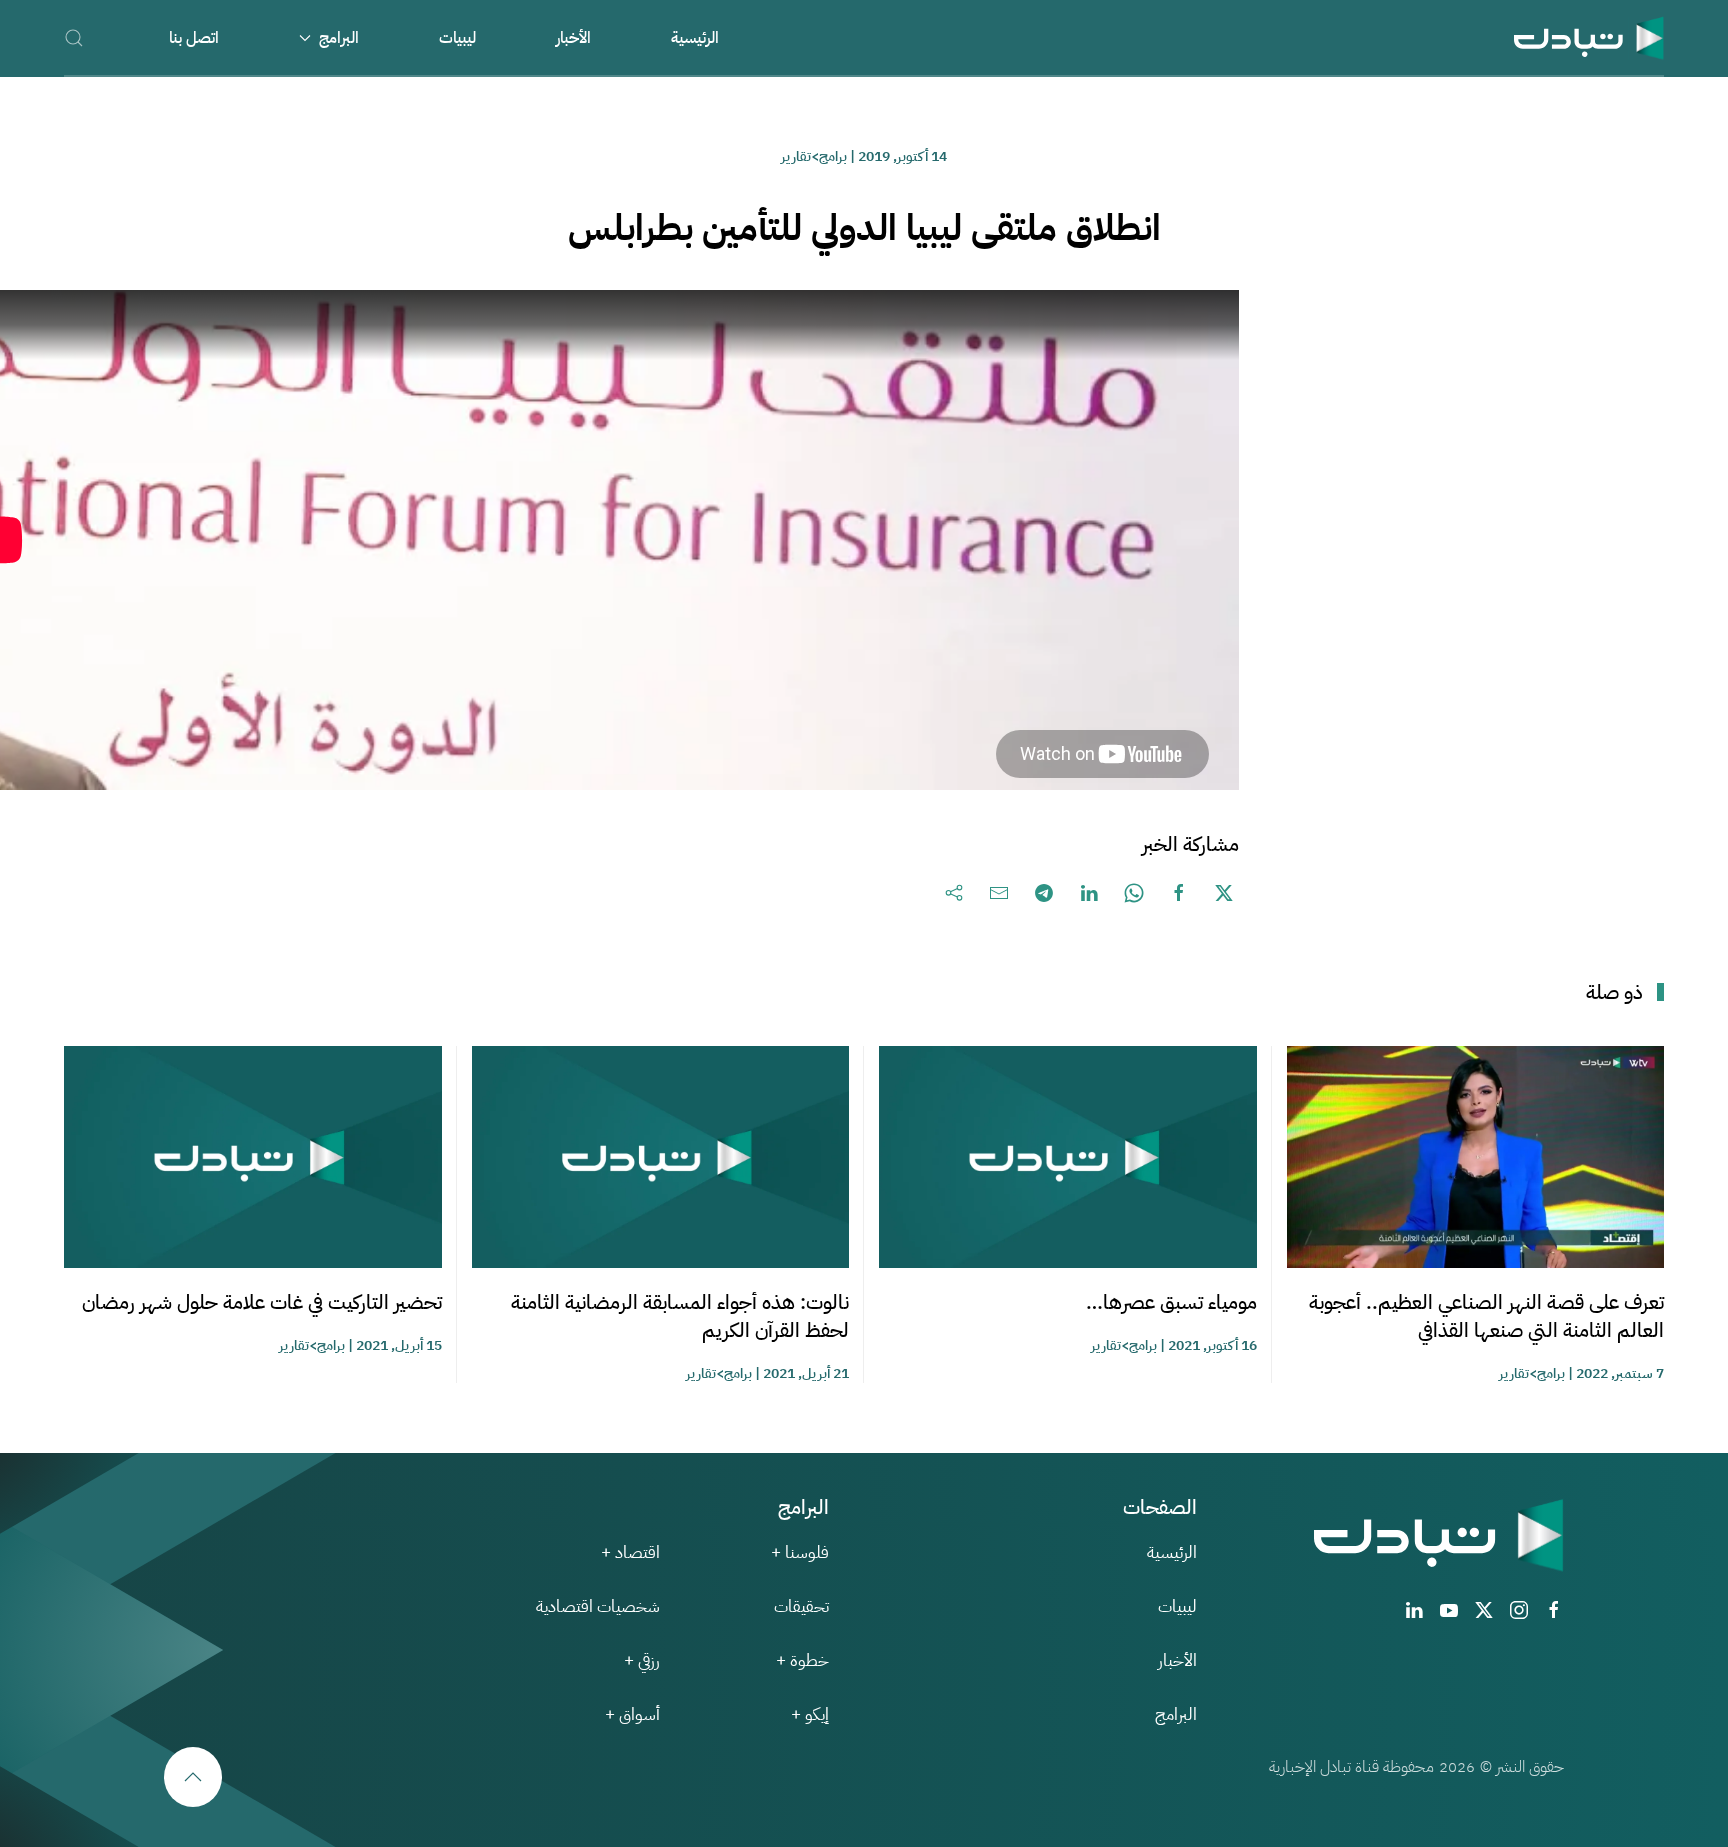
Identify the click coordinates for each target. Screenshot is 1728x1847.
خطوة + (802, 1660)
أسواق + (632, 1714)
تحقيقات (801, 1606)
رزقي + (642, 1660)
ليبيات (457, 38)
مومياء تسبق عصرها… (1171, 1302)
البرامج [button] (339, 38)
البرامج (1176, 1714)
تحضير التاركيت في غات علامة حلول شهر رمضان (262, 1302)
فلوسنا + (800, 1552)
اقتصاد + (630, 1552)
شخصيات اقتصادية (598, 1606)
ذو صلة (1614, 992)
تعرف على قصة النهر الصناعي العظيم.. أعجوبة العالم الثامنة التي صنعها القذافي (1486, 1316)
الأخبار (573, 38)
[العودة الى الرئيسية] (1589, 37)
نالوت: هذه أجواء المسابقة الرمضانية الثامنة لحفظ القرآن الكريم (680, 1316)
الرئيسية (695, 38)
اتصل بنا (194, 38)
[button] (74, 37)
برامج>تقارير (814, 156)
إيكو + (810, 1714)
